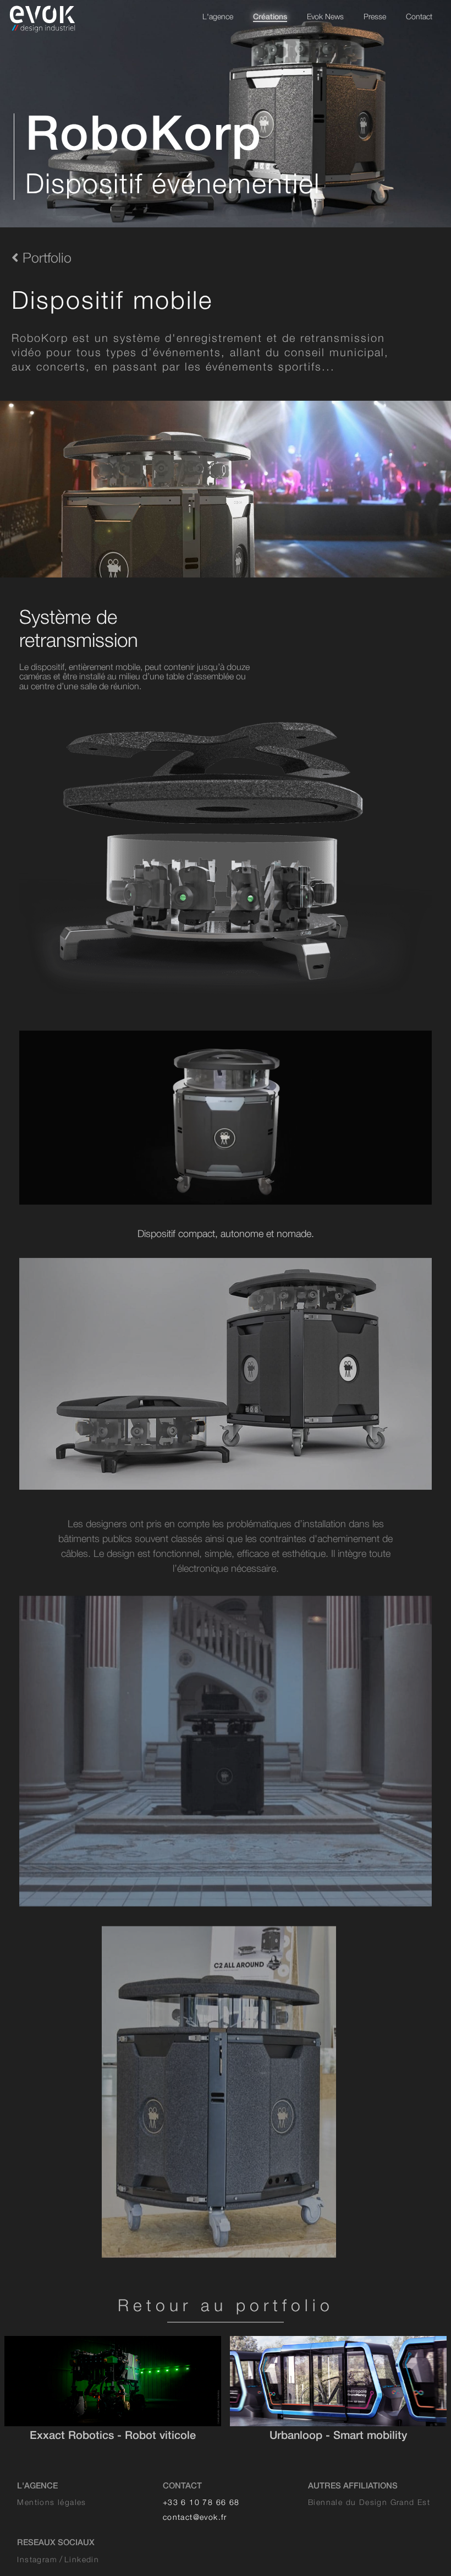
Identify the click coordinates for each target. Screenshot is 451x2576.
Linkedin (82, 2559)
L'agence (218, 16)
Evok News (325, 16)
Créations (270, 16)
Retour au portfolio (226, 2305)
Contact (419, 16)
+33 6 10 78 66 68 (201, 2502)
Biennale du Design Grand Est (369, 2502)
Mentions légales (51, 2502)
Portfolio (45, 257)
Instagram (37, 2559)
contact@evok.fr (195, 2517)
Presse (375, 16)
